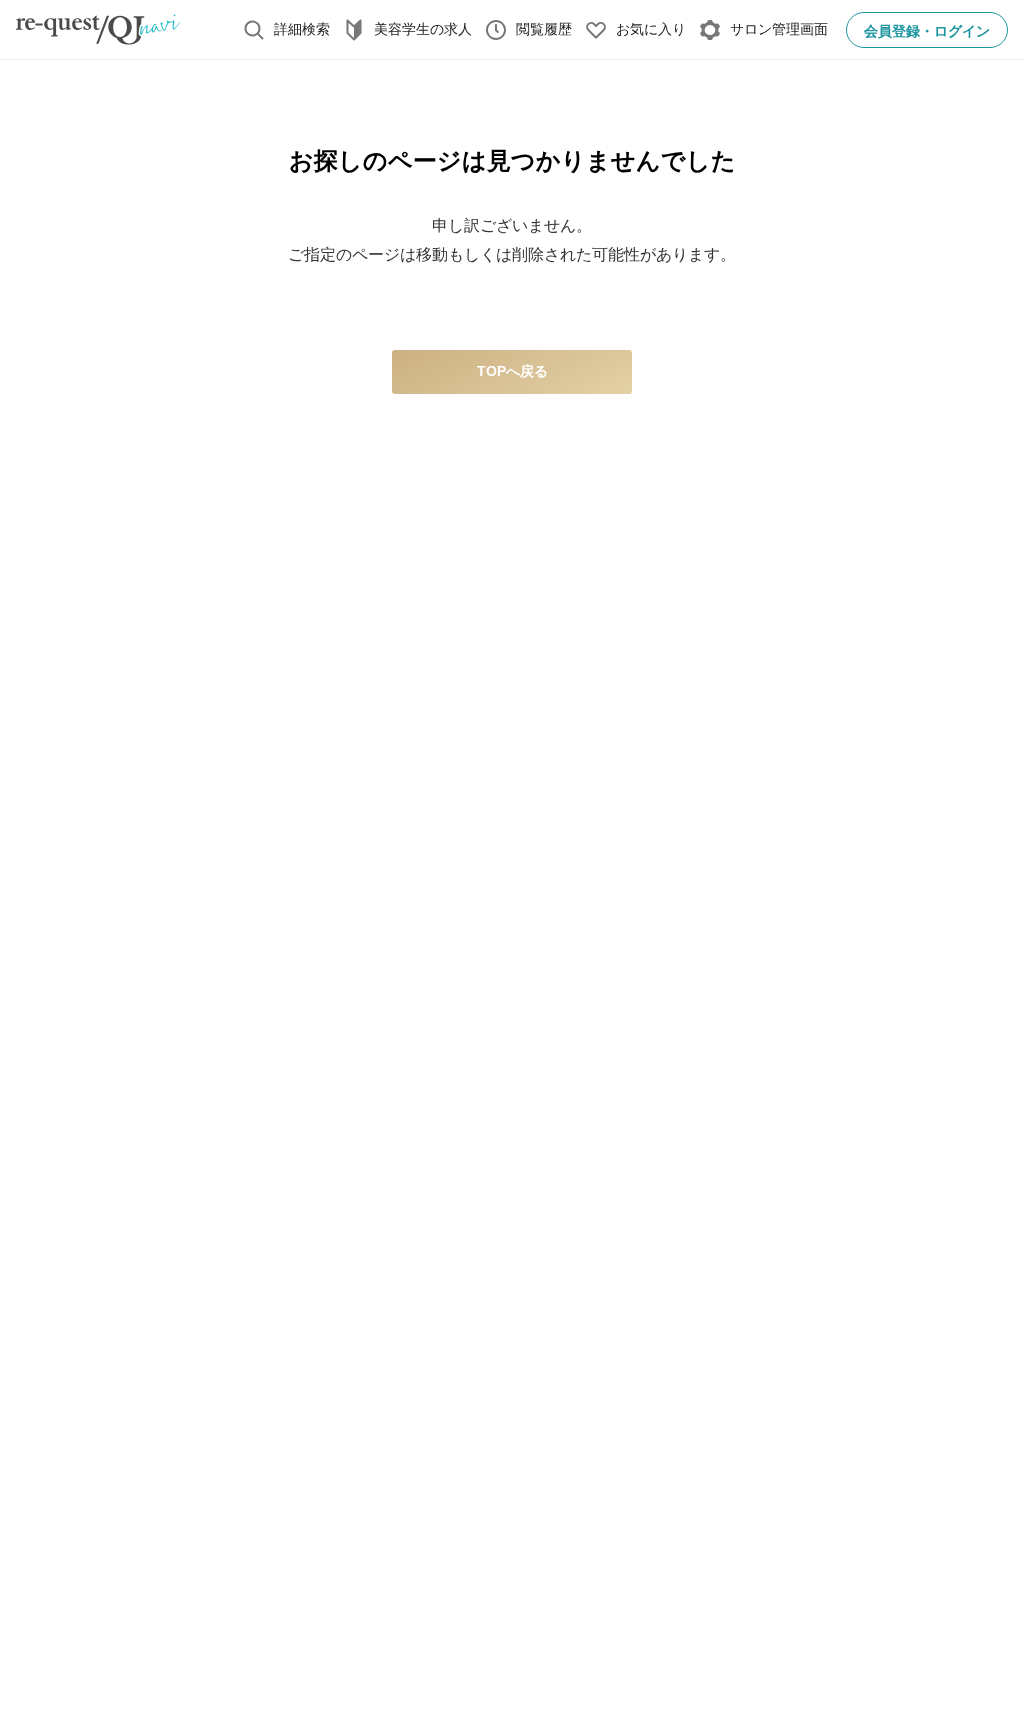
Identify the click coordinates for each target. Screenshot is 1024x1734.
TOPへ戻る (512, 371)
